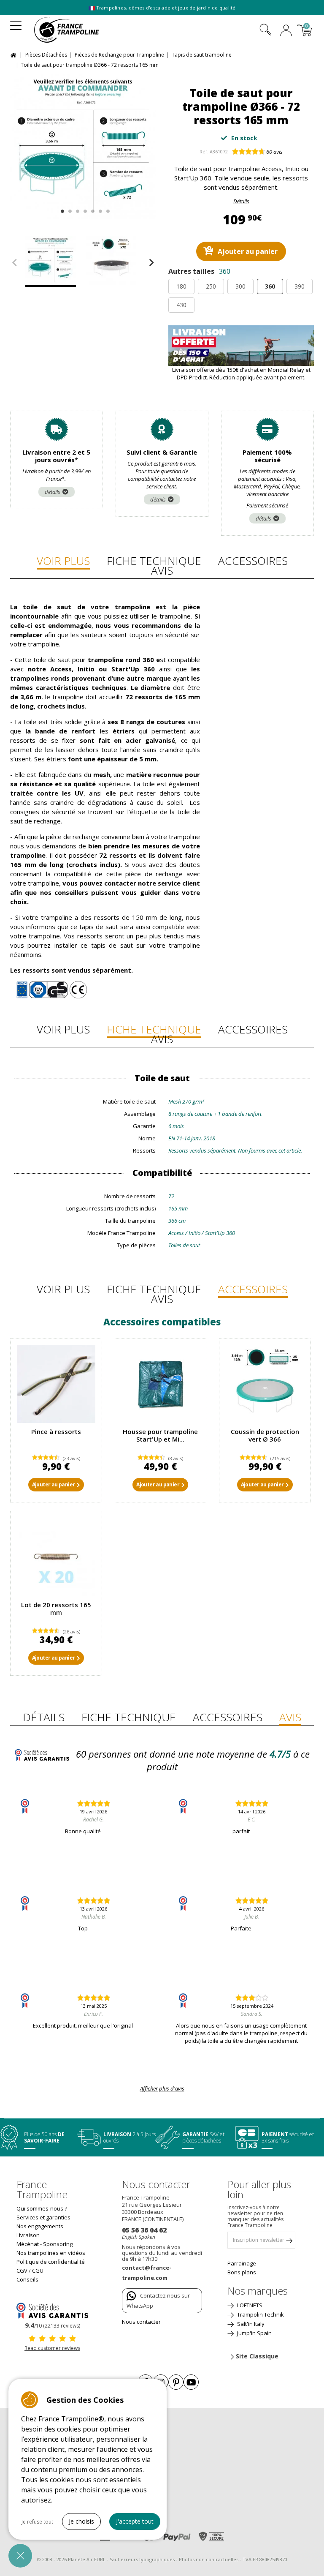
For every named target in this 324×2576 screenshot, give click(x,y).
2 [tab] (69, 209)
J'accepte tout (135, 2521)
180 (181, 286)
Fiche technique (154, 561)
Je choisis (81, 2521)
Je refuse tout (37, 2522)
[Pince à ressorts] (56, 1384)
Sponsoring (58, 2244)
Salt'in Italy (250, 2324)
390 (300, 286)
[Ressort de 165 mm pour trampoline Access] (56, 1557)
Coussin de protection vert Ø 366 (265, 1435)
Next (151, 263)
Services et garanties (43, 2217)
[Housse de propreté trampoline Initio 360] (161, 1384)
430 (181, 305)
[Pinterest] (176, 2382)
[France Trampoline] (72, 30)
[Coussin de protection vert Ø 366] (265, 1384)
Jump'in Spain (254, 2333)
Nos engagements (40, 2226)
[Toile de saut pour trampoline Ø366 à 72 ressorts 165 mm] (83, 146)
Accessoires (253, 561)
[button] (20, 2556)
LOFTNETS (249, 2305)
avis (274, 152)
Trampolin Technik (260, 2314)
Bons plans (242, 2272)
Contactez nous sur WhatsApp (158, 2301)
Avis (162, 570)
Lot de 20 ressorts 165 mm (56, 1608)
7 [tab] (107, 209)
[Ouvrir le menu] (16, 23)
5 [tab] (92, 209)
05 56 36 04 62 (144, 2230)
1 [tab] (61, 209)
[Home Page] (15, 54)
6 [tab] (99, 209)
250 (211, 286)
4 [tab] (84, 209)
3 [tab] (77, 209)
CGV (22, 2271)
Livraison (28, 2235)
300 (240, 286)
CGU (38, 2271)
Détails (241, 201)
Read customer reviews (52, 2348)
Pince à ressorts (56, 1431)
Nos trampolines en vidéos (51, 2253)
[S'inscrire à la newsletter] (289, 2242)
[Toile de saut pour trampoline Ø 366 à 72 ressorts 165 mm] (113, 262)
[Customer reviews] (52, 2310)
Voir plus (63, 561)
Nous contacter (141, 2322)
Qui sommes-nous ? (42, 2208)
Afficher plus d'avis (162, 2088)
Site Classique (257, 2356)
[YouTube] (191, 2382)
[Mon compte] (286, 31)
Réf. (204, 151)
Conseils (27, 2279)
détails (53, 492)
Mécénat (28, 2244)
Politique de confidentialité (51, 2262)
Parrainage (242, 2263)
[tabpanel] (83, 146)
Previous (14, 263)
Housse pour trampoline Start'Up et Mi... (160, 1435)
